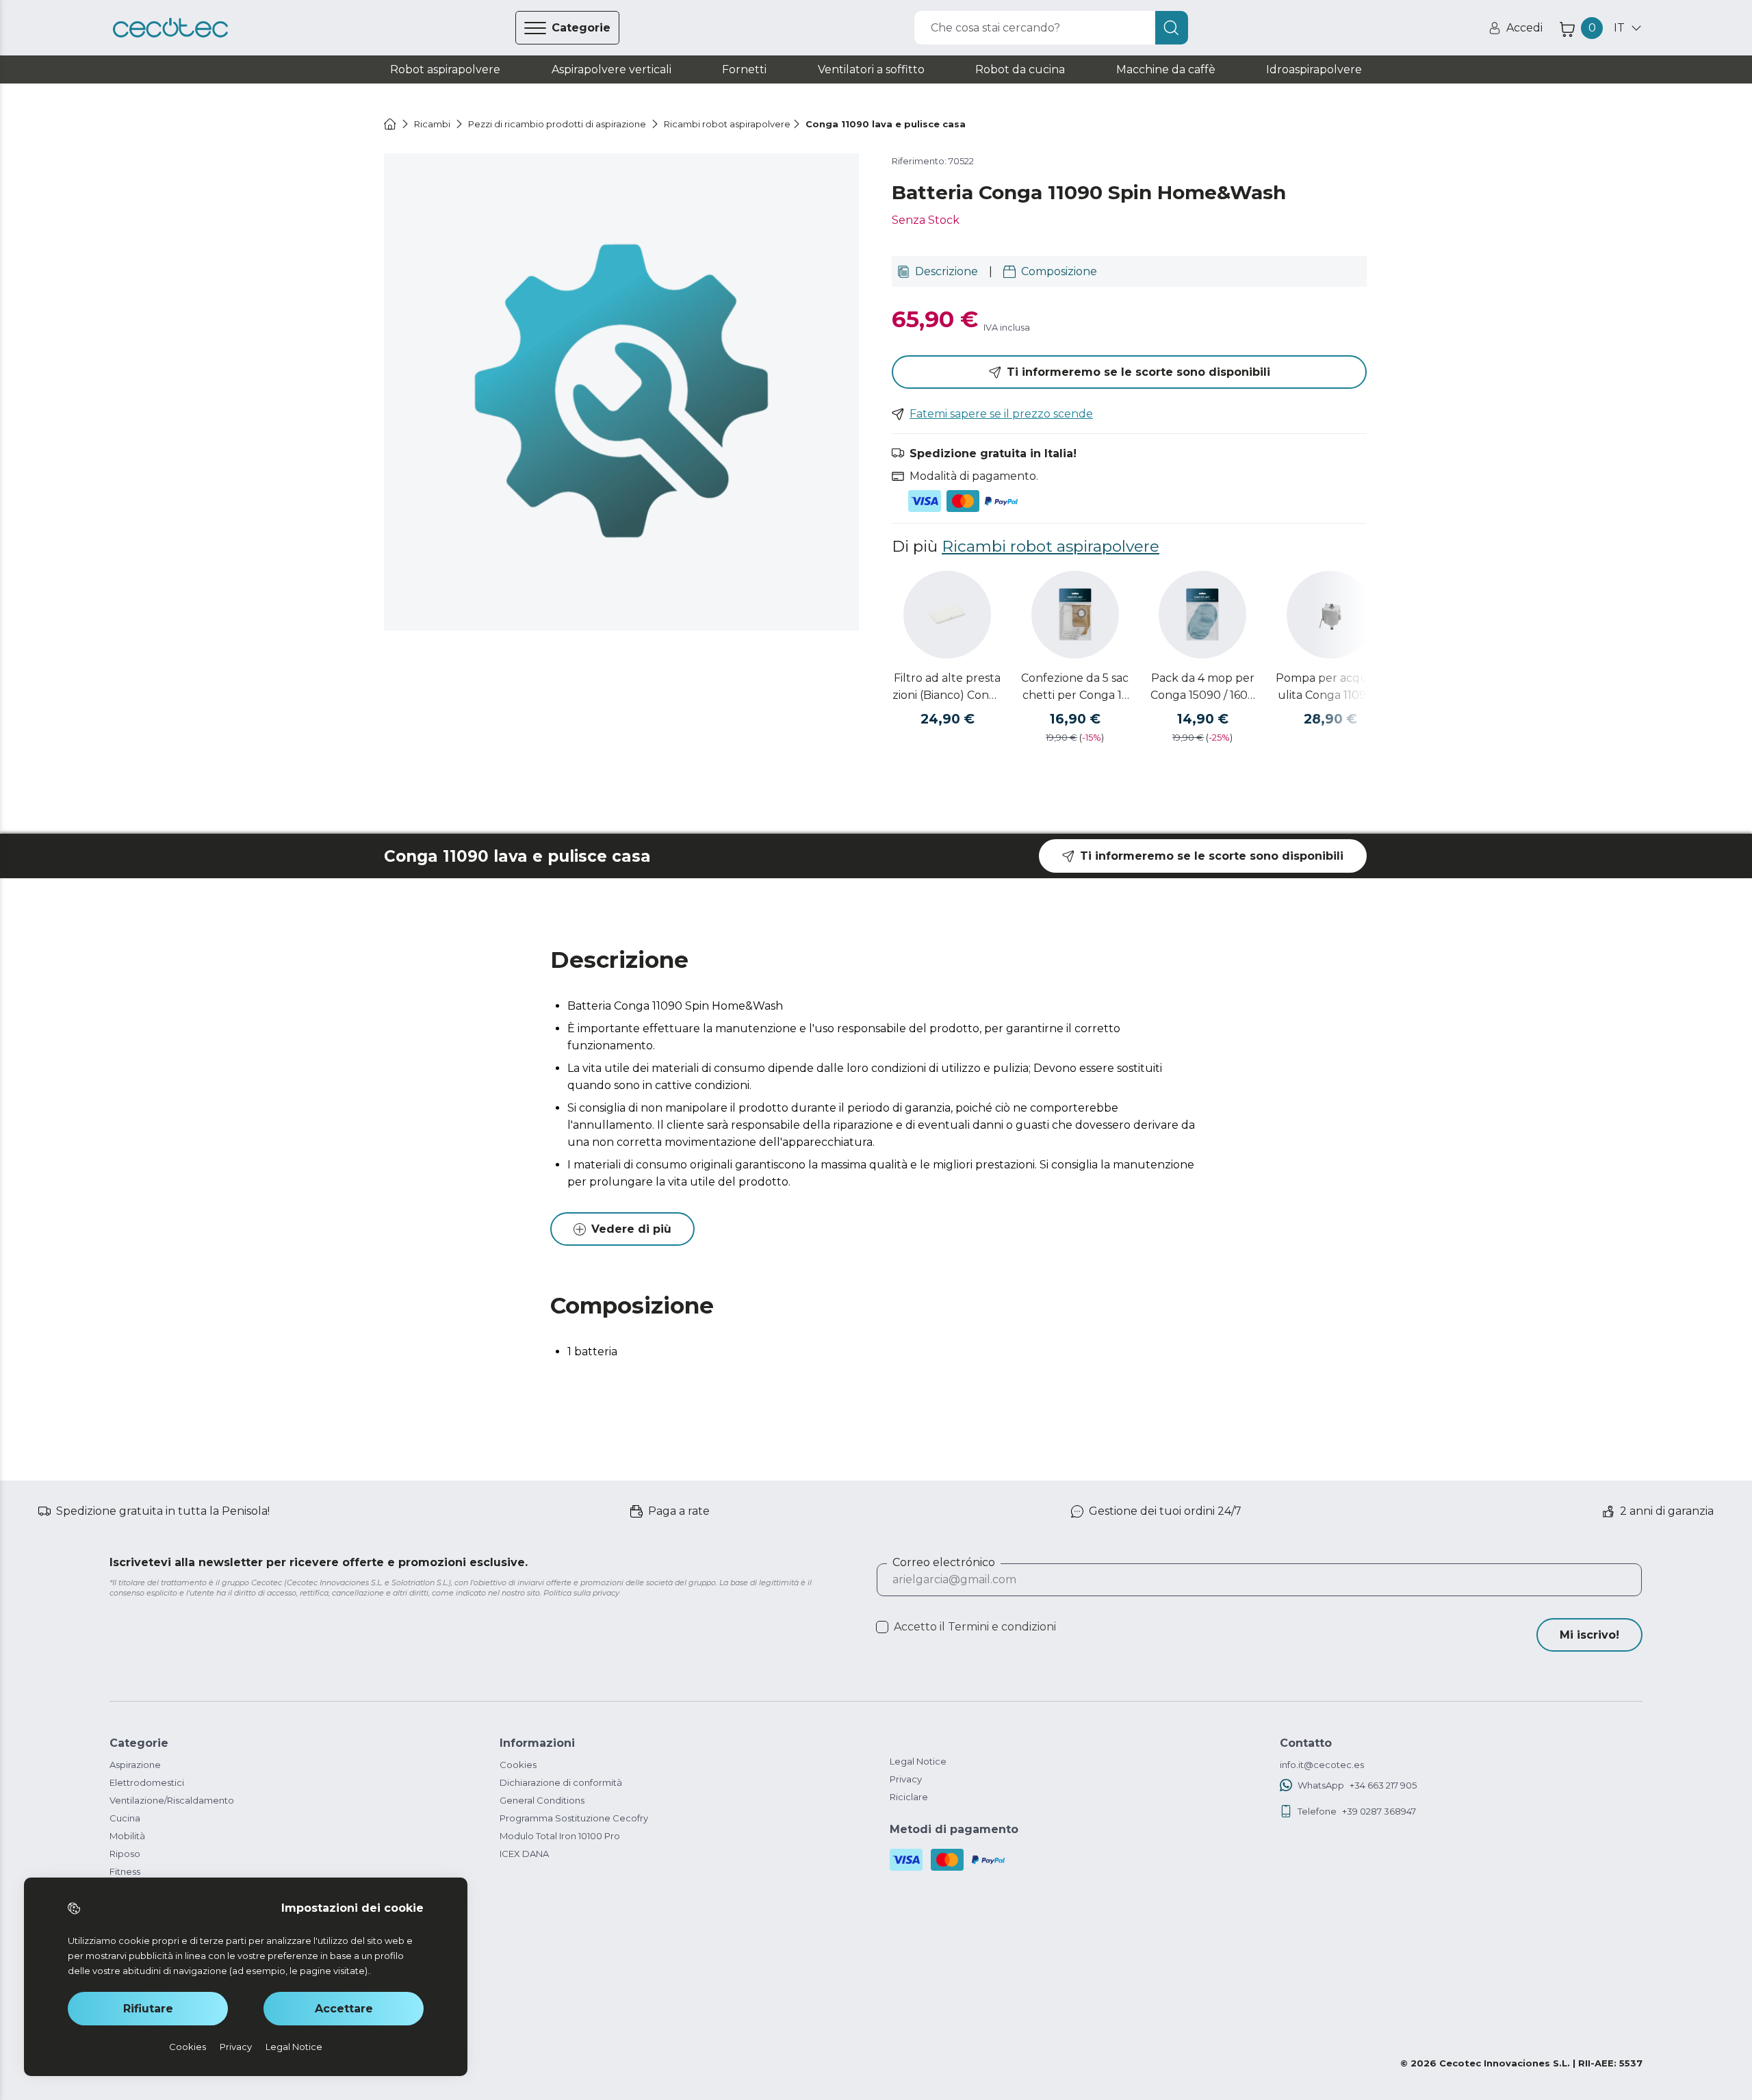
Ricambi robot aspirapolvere (1051, 546)
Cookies (518, 1765)
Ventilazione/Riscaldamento (172, 1800)
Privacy (906, 1779)
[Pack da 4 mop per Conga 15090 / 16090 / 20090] (1202, 615)
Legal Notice (918, 1761)
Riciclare (909, 1797)
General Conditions (542, 1800)
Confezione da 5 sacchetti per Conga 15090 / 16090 (1075, 688)
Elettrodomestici (147, 1782)
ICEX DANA (524, 1854)
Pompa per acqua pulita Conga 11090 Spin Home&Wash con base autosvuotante (1330, 688)
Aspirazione (135, 1765)
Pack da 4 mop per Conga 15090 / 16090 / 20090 (1202, 688)
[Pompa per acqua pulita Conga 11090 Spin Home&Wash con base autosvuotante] (1330, 615)
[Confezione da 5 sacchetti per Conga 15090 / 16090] (1075, 615)
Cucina (125, 1818)
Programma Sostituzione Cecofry (574, 1818)
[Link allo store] (170, 28)
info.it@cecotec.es (1322, 1765)
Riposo (125, 1854)
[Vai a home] (390, 124)
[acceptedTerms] (882, 1627)
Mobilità (127, 1836)
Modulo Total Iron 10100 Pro (560, 1836)
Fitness (125, 1871)
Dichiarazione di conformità (561, 1782)
